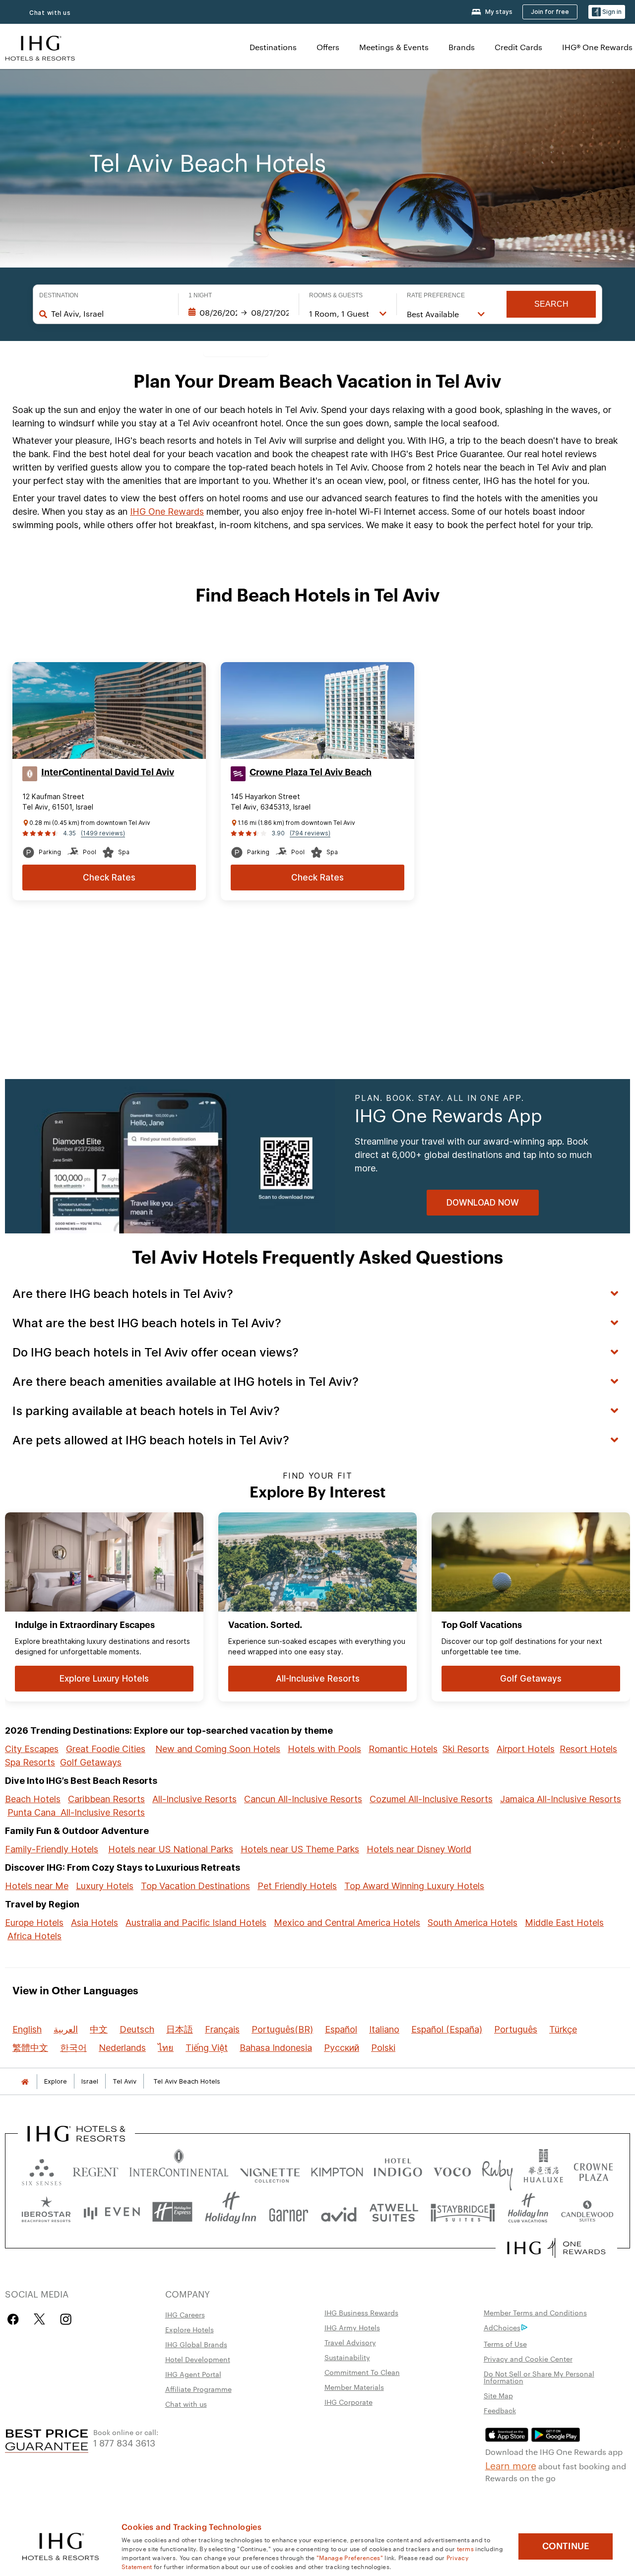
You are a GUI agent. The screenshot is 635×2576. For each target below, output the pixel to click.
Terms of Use (505, 2344)
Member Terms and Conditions (535, 2312)
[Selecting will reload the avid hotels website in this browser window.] (339, 2212)
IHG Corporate (349, 2402)
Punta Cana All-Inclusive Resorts (76, 1812)
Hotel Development (198, 2359)
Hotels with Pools (324, 1749)
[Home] (25, 2081)
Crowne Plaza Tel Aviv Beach (311, 772)
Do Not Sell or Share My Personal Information (539, 2377)
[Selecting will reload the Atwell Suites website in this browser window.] (394, 2212)
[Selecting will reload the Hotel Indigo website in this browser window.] (398, 2170)
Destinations (273, 47)
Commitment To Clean (362, 2372)
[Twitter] (39, 2319)
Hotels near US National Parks (171, 1849)
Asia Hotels (95, 1923)
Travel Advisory (350, 2342)
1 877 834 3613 (124, 2442)
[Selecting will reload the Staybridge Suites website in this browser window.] (463, 2212)
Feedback (500, 2410)
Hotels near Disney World (419, 1849)
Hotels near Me (37, 1886)
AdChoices (502, 2327)
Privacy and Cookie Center (528, 2359)
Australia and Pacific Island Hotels (196, 1923)
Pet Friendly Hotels (297, 1886)
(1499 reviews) (103, 833)
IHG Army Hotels (352, 2327)
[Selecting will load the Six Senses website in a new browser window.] (42, 2170)
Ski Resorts (466, 1749)
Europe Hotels (34, 1923)
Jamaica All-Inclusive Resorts (561, 1799)
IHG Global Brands (196, 2344)
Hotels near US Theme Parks (300, 1849)
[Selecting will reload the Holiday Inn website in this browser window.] (231, 2212)
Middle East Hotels (564, 1923)
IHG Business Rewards (361, 2312)
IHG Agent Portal (193, 2374)
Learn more (511, 2465)
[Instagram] (66, 2319)
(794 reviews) (310, 833)
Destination (59, 295)
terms (466, 2548)
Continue (566, 2546)
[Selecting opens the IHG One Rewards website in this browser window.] (556, 2248)
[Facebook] (15, 2319)
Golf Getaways (91, 1762)
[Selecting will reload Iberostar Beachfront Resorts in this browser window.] (46, 2212)
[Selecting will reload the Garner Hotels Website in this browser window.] (288, 2212)
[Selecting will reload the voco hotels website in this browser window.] (452, 2170)
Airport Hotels (526, 1749)
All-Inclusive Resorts (194, 1799)
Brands (462, 47)
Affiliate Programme (198, 2389)
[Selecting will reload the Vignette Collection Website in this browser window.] (270, 2170)
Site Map (498, 2395)
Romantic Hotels (403, 1749)
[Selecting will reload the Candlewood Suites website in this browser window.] (587, 2212)
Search (551, 304)
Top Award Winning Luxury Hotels (414, 1886)
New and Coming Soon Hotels (218, 1749)
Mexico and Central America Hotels (347, 1923)
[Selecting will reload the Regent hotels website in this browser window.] (95, 2170)
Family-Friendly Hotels (52, 1849)
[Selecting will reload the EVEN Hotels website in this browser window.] (112, 2212)
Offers (328, 47)
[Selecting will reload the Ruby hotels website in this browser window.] (497, 2170)
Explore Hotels (190, 2329)
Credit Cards (518, 47)
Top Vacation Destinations (195, 1886)
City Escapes (32, 1749)
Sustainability (347, 2357)
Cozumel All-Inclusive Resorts (431, 1799)
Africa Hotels (34, 1936)
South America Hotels (473, 1923)
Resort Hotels (588, 1749)
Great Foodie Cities (106, 1749)
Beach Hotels (33, 1799)
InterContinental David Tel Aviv (108, 772)
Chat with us (50, 13)
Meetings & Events (394, 47)
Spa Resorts (30, 1762)
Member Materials (354, 2387)
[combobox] (110, 314)
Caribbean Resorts (106, 1799)
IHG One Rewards (167, 511)
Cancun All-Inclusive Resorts (303, 1799)
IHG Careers (185, 2314)
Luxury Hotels (105, 1886)
